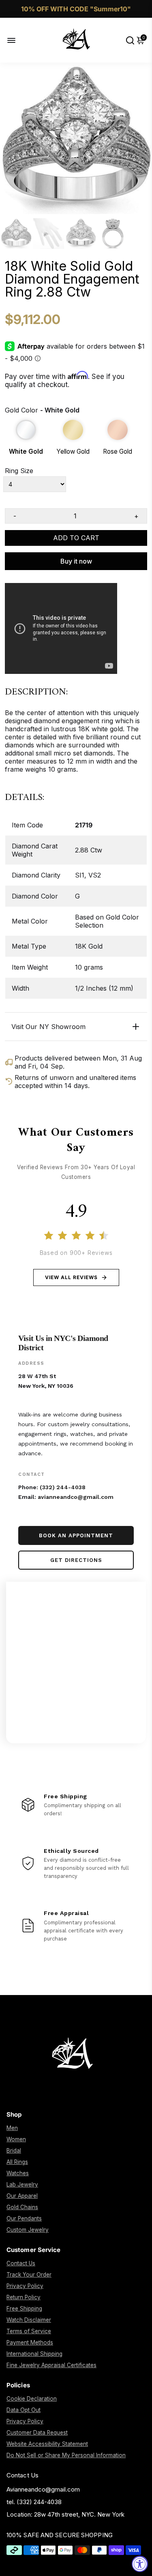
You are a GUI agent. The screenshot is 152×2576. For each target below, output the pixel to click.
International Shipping (34, 2354)
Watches (18, 2173)
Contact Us (21, 2263)
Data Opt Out (24, 2410)
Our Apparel (22, 2196)
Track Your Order (29, 2275)
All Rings (17, 2162)
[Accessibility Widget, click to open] (140, 2564)
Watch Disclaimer (29, 2320)
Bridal (14, 2151)
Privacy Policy (25, 2286)
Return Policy (24, 2297)
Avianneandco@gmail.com (43, 2489)
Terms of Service (29, 2331)
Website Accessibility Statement (47, 2444)
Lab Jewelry (22, 2185)
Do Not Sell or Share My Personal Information (66, 2455)
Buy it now (76, 561)
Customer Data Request (37, 2433)
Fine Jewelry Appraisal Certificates (51, 2365)
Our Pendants (24, 2218)
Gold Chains (22, 2207)
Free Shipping (24, 2309)
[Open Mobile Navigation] (18, 40)
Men (12, 2128)
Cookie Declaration (32, 2399)
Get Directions (76, 1560)
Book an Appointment (76, 1535)
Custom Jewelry (28, 2230)
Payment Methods (30, 2342)
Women (16, 2139)
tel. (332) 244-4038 (34, 2502)
